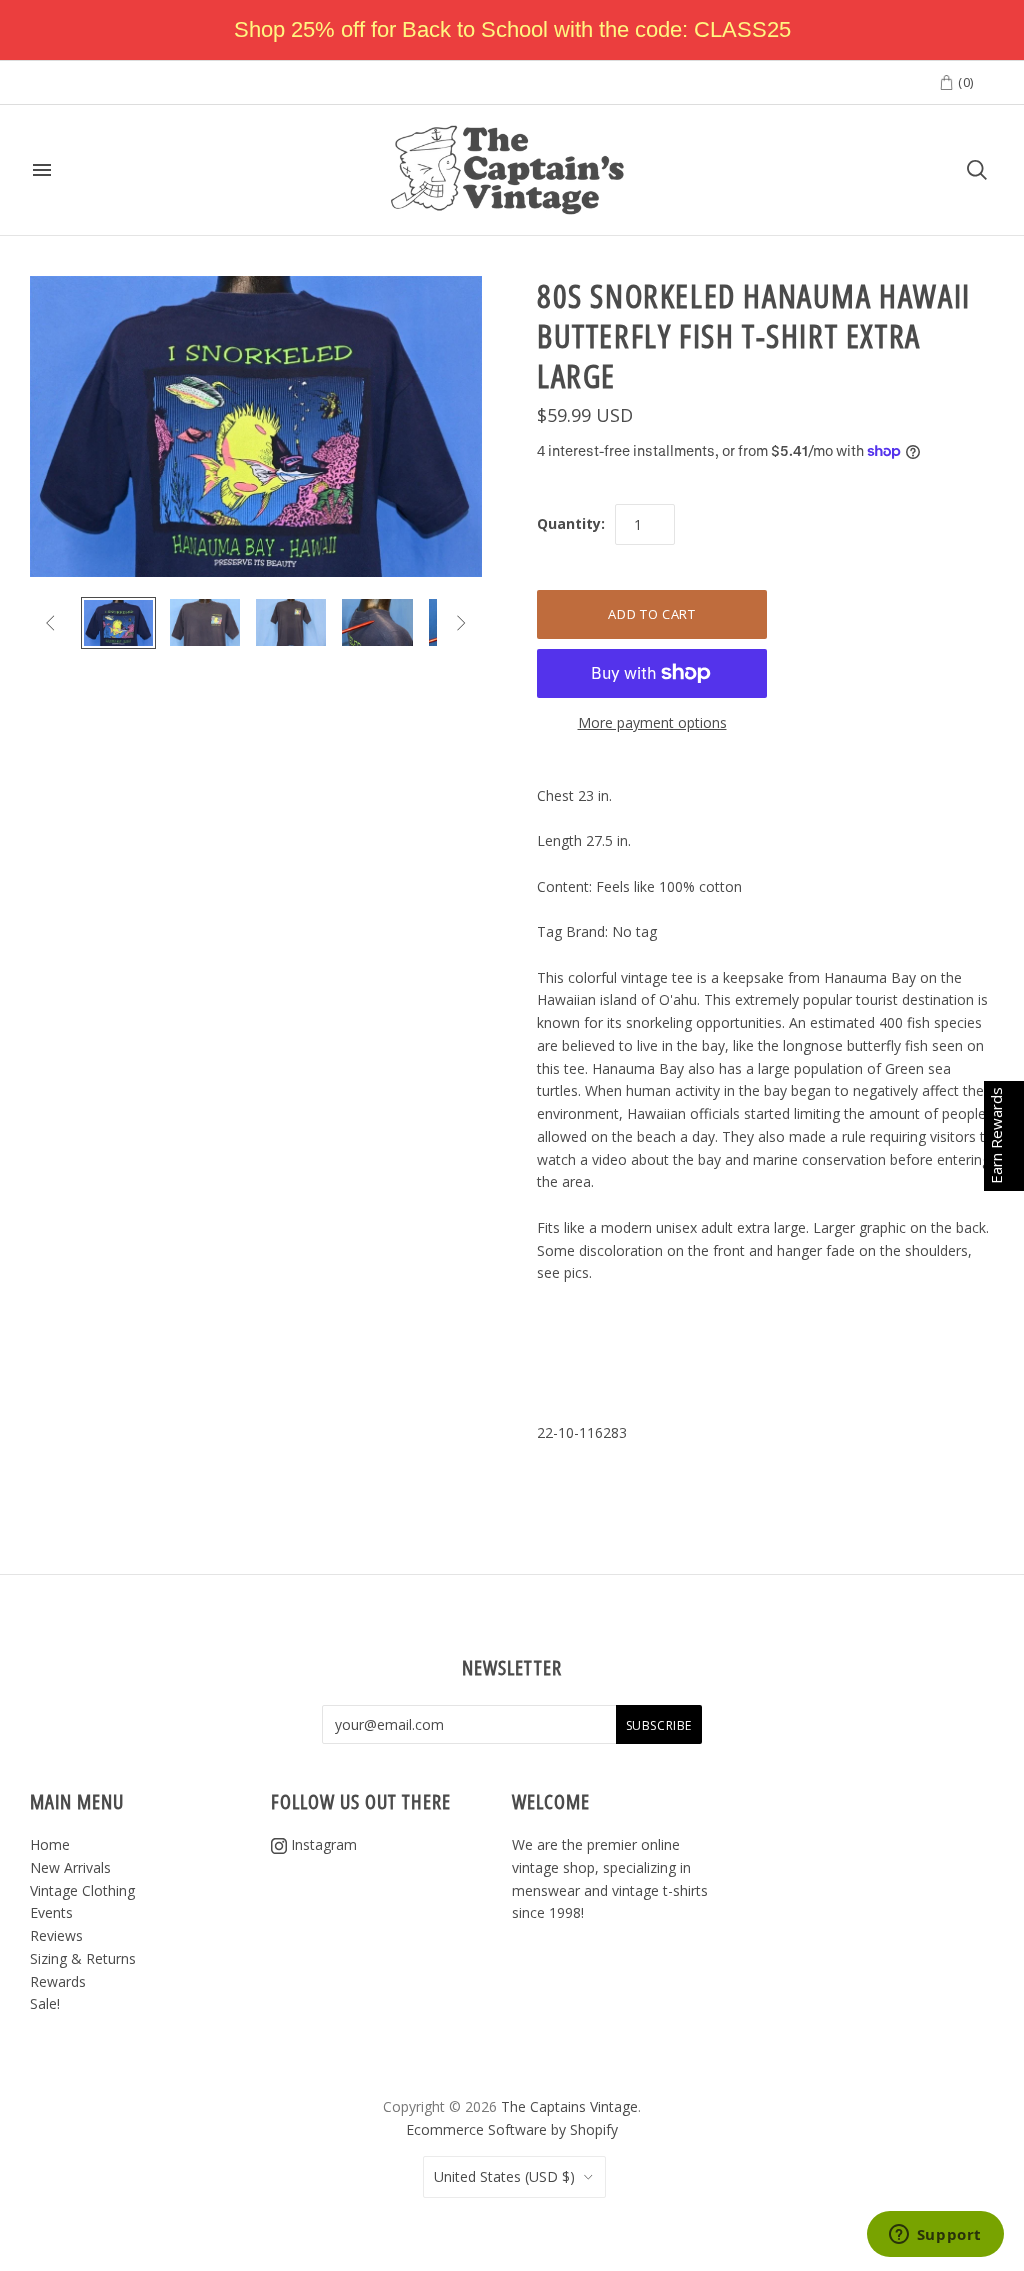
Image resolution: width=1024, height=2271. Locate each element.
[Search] (977, 170)
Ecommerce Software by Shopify (512, 2129)
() (964, 82)
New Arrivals (70, 1867)
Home (50, 1844)
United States (504, 2176)
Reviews (56, 1935)
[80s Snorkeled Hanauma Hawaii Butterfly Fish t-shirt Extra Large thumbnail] (118, 623)
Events (51, 1912)
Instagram (322, 1844)
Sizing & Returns (83, 1958)
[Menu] (42, 170)
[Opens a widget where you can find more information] (935, 2236)
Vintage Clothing (82, 1890)
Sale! (45, 2003)
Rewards (58, 1981)
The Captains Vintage (569, 2106)
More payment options (652, 722)
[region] (512, 30)
